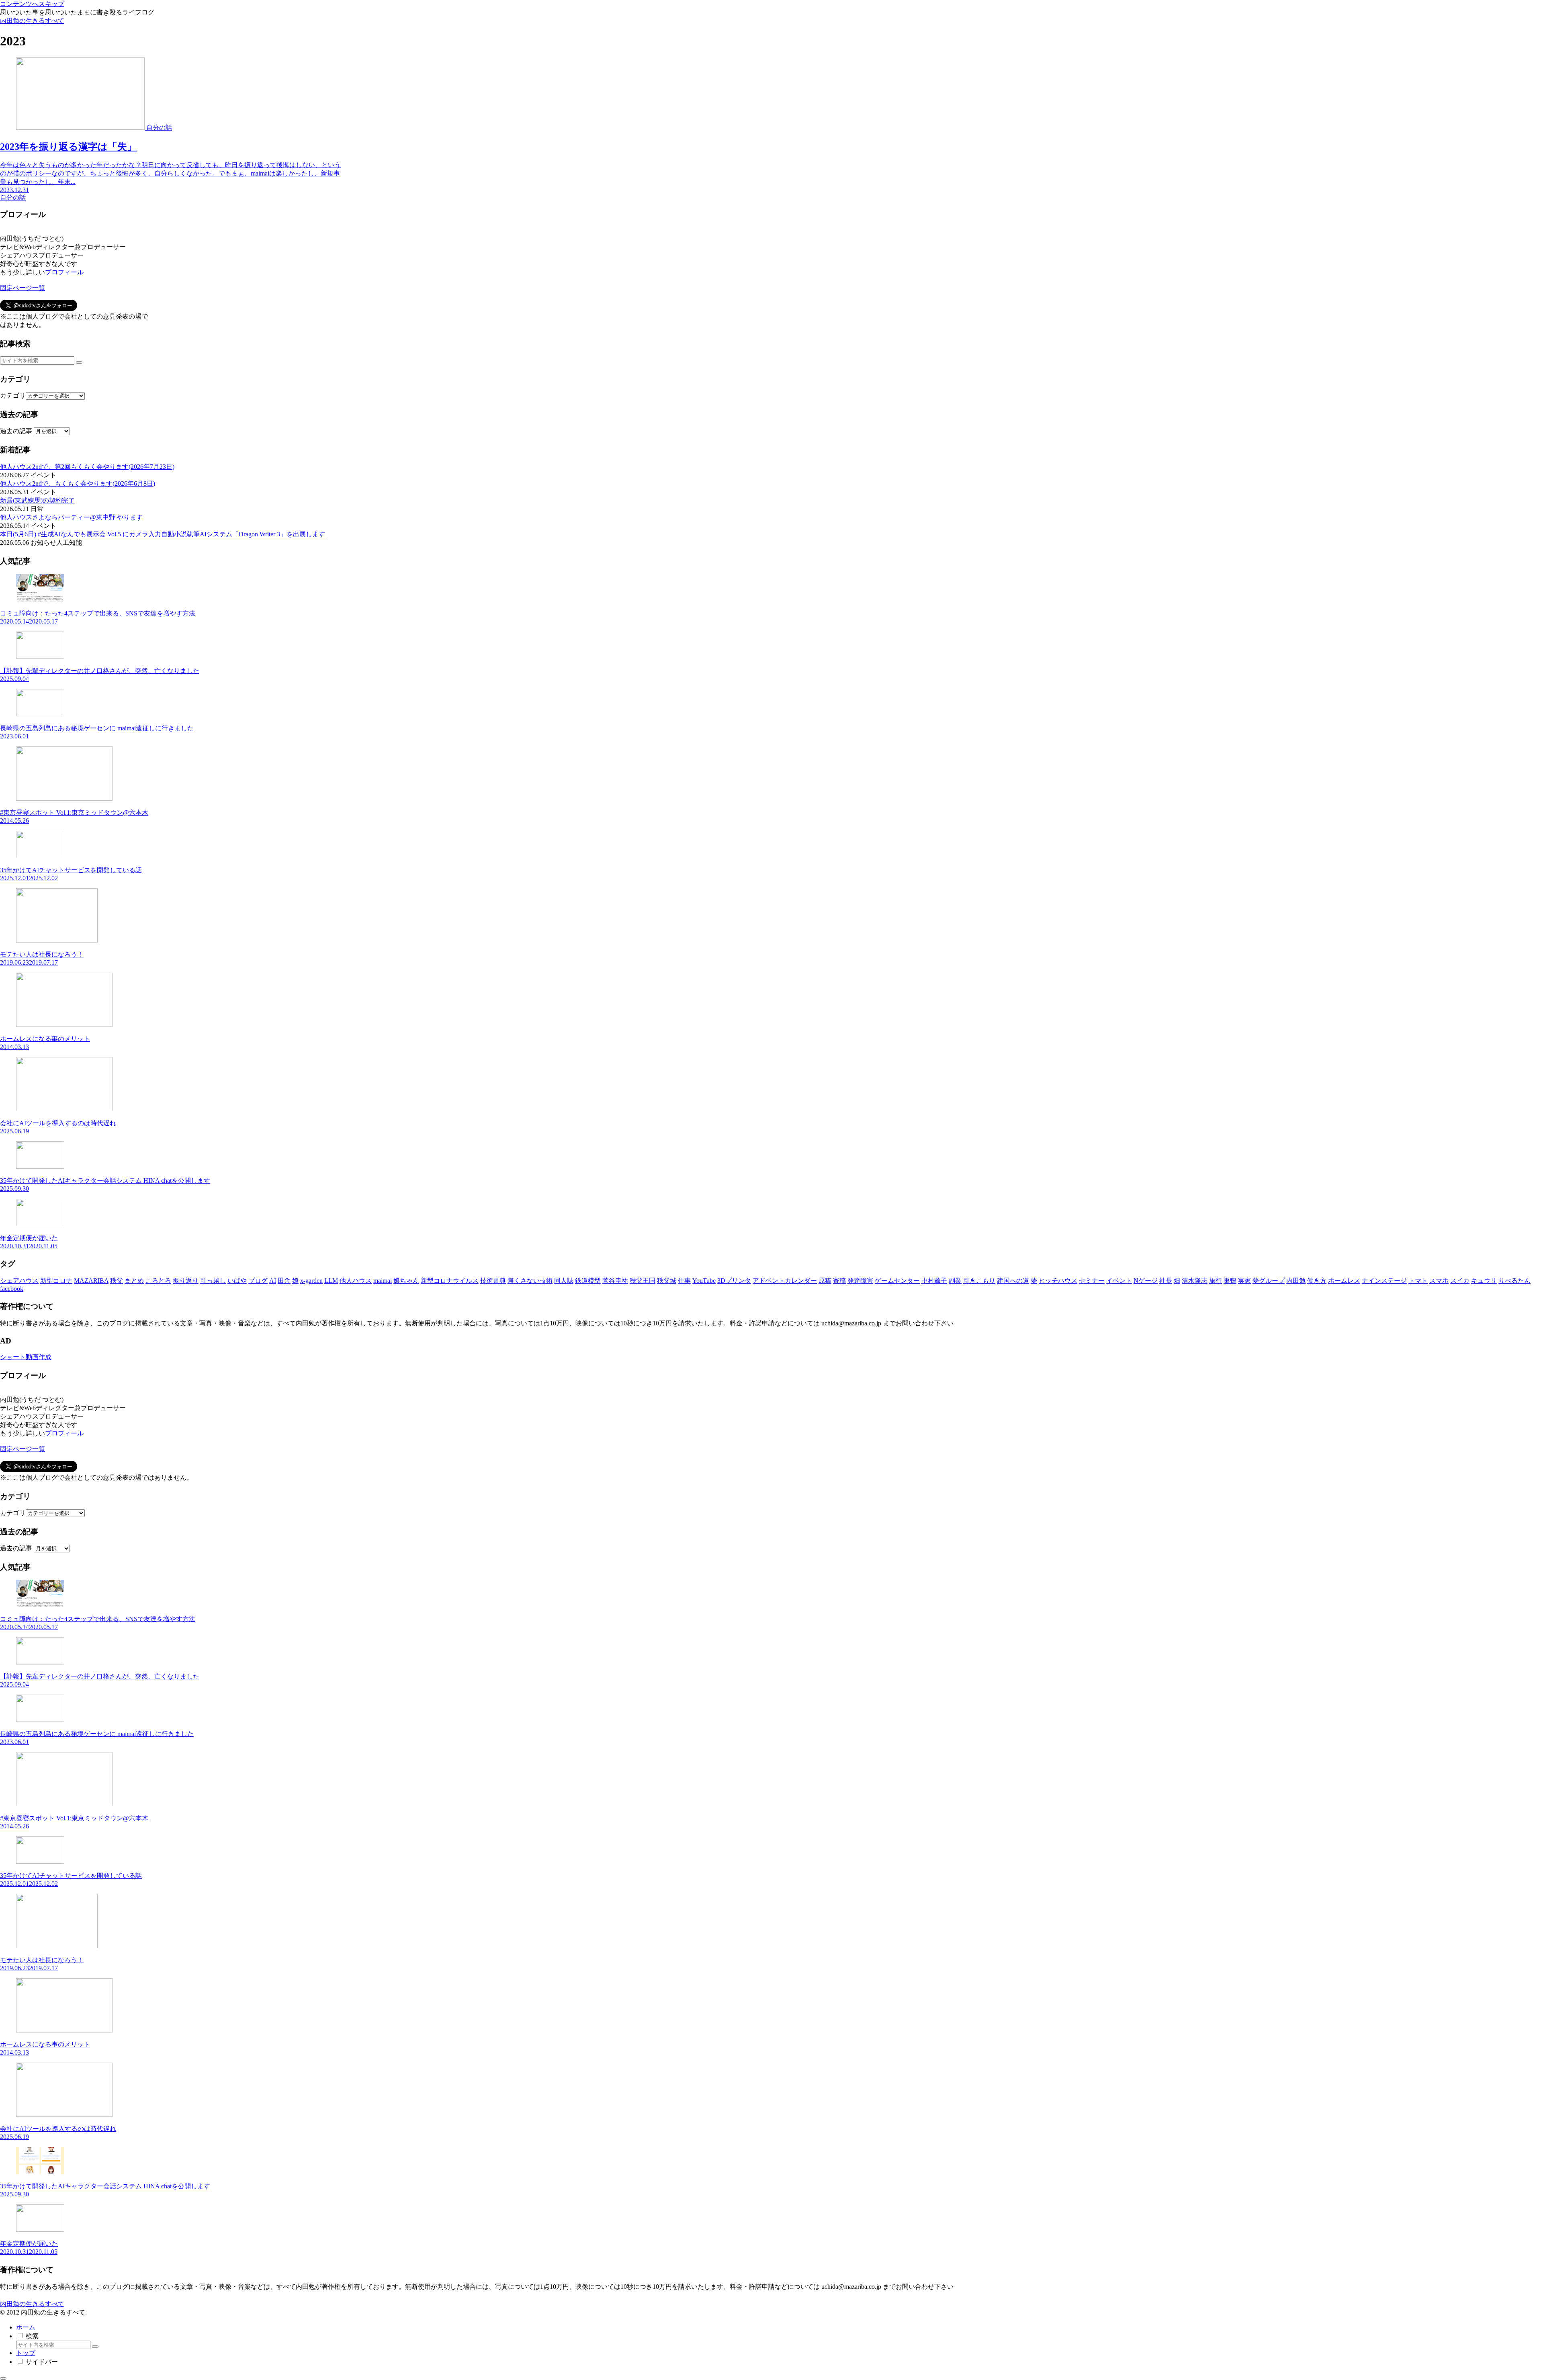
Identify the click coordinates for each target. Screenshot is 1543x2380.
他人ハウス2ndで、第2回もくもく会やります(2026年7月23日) (87, 467)
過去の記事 (16, 431)
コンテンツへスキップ (32, 4)
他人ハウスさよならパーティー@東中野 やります (71, 517)
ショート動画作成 (26, 1357)
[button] (79, 362)
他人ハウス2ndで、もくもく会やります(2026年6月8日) (78, 484)
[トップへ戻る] (3, 2378)
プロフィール (64, 272)
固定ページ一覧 (23, 288)
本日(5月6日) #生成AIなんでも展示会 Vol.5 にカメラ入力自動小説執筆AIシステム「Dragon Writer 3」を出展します (163, 534)
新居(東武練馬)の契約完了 (37, 500)
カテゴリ (13, 396)
